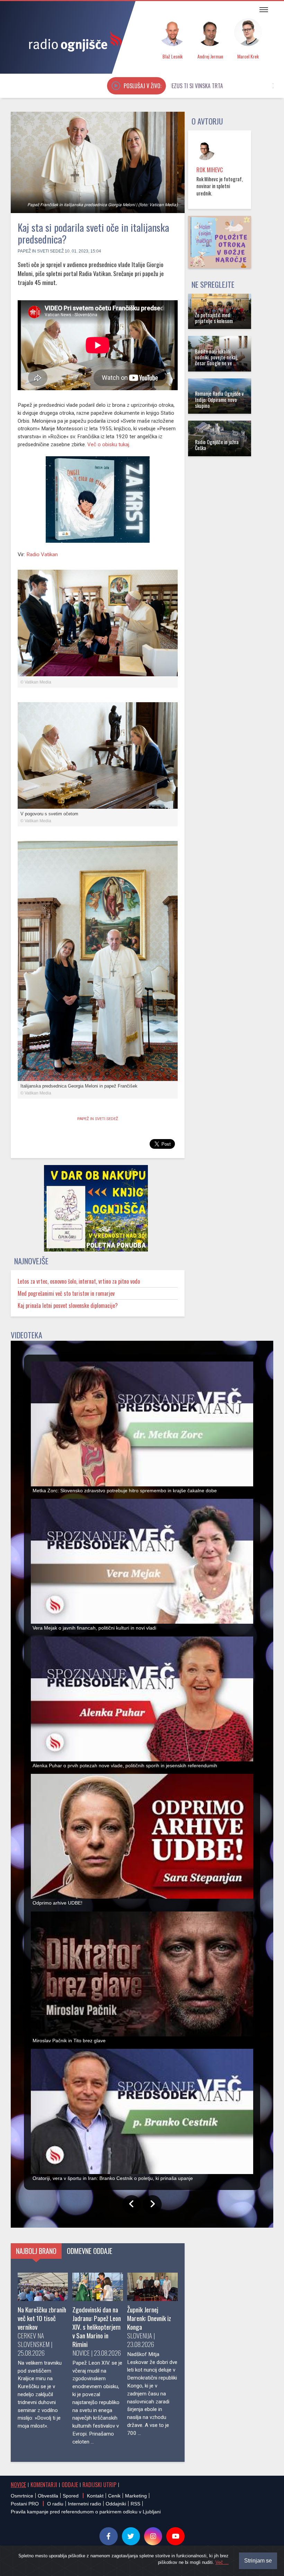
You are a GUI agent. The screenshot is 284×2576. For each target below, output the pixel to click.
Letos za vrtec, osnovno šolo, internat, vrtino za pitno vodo (79, 1281)
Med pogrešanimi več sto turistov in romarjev (66, 1293)
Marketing (136, 2496)
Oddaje (70, 2485)
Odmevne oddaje (90, 2251)
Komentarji (44, 2485)
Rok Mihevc (210, 170)
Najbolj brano (36, 2251)
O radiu (55, 2504)
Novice (18, 2485)
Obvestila (48, 2496)
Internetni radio (85, 2504)
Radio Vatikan (42, 554)
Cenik (114, 2496)
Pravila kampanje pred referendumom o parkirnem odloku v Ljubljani (86, 2512)
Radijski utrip (99, 2485)
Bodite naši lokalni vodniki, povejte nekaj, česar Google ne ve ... (216, 357)
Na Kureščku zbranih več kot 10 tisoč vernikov (42, 2318)
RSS (135, 2504)
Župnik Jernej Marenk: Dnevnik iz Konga (149, 2318)
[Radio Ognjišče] (73, 41)
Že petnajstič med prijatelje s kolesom (214, 318)
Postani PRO (25, 2504)
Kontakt (95, 2496)
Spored (71, 2496)
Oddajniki (116, 2504)
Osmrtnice (22, 2496)
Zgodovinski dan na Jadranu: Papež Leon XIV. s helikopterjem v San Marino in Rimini (97, 2327)
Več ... (222, 2562)
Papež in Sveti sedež (41, 251)
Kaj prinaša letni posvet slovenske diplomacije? (68, 1305)
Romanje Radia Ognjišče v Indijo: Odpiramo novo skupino (219, 400)
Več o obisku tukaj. (109, 444)
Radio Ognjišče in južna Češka (217, 445)
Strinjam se (258, 2561)
